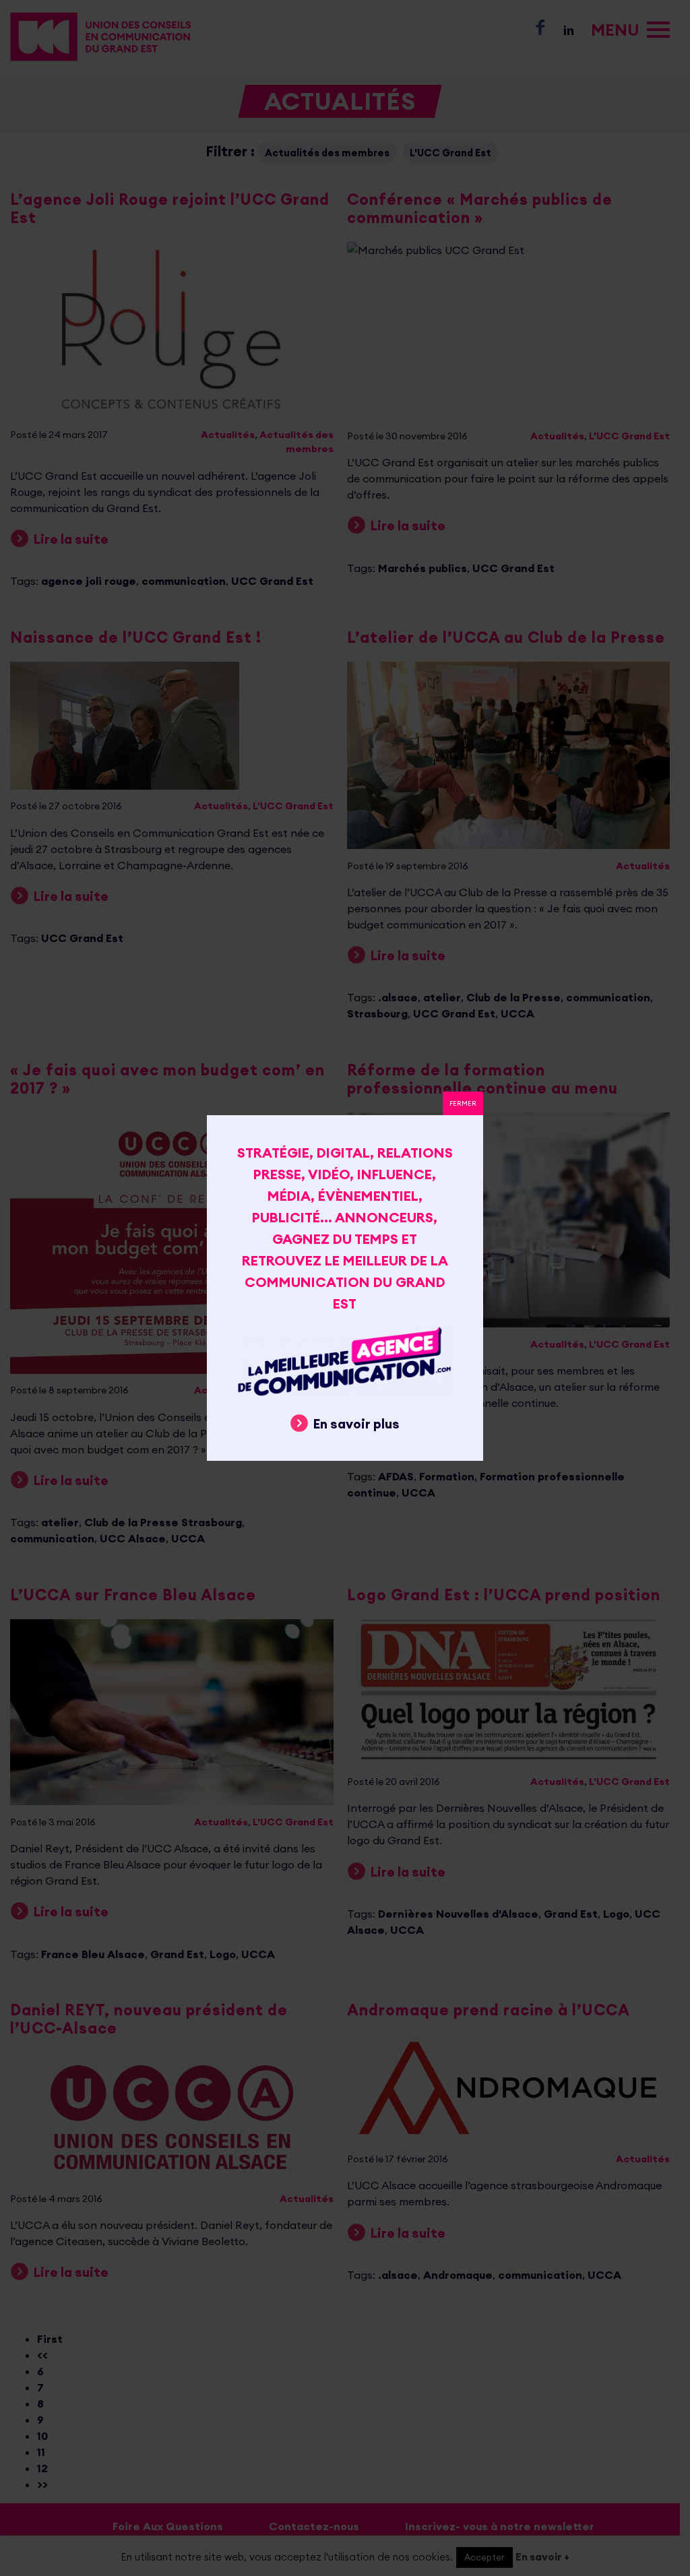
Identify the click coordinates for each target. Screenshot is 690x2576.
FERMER (463, 1103)
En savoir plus (356, 1424)
